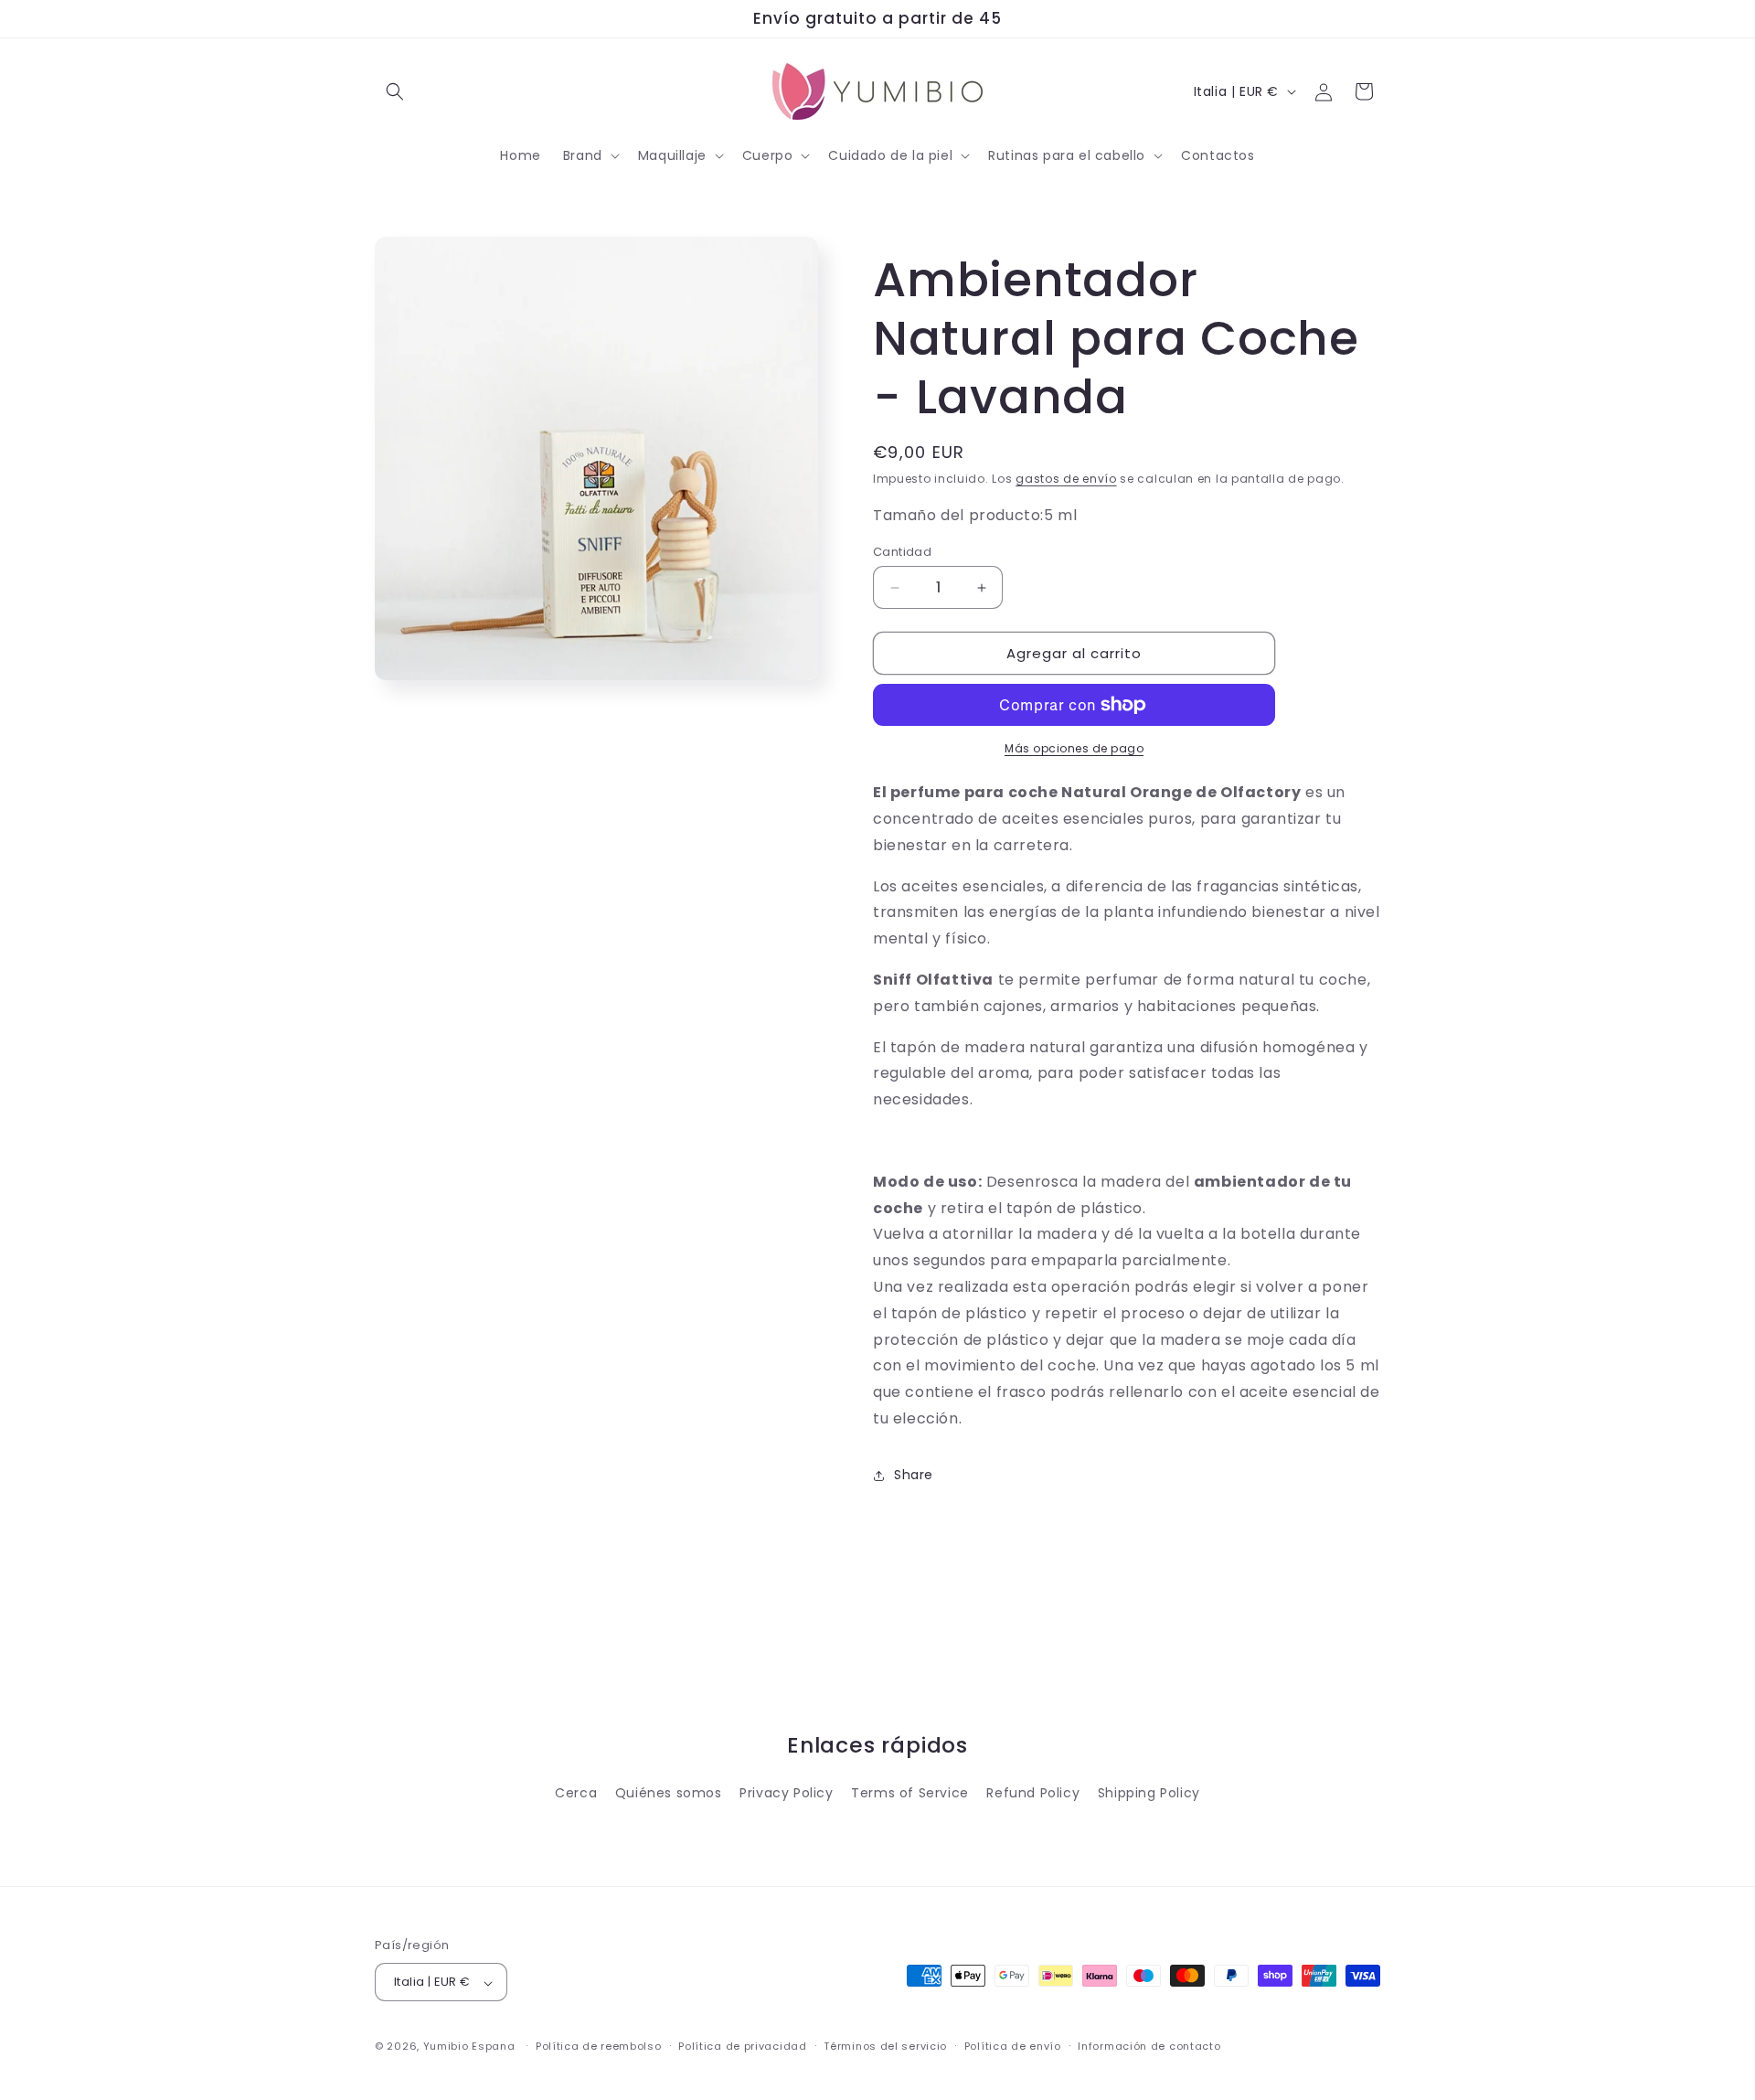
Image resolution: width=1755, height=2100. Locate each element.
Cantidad (902, 552)
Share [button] (914, 1475)
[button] (590, 155)
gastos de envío (1066, 479)
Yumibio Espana (469, 2047)
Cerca (576, 1793)
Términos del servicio (885, 2046)
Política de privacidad (742, 2046)
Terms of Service (910, 1793)
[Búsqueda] (395, 91)
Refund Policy (1033, 1793)
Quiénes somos (669, 1793)
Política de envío (1013, 2046)
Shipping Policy (1149, 1793)
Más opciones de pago (1074, 748)
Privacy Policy (786, 1793)
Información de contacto (1149, 2046)
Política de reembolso (599, 2046)
